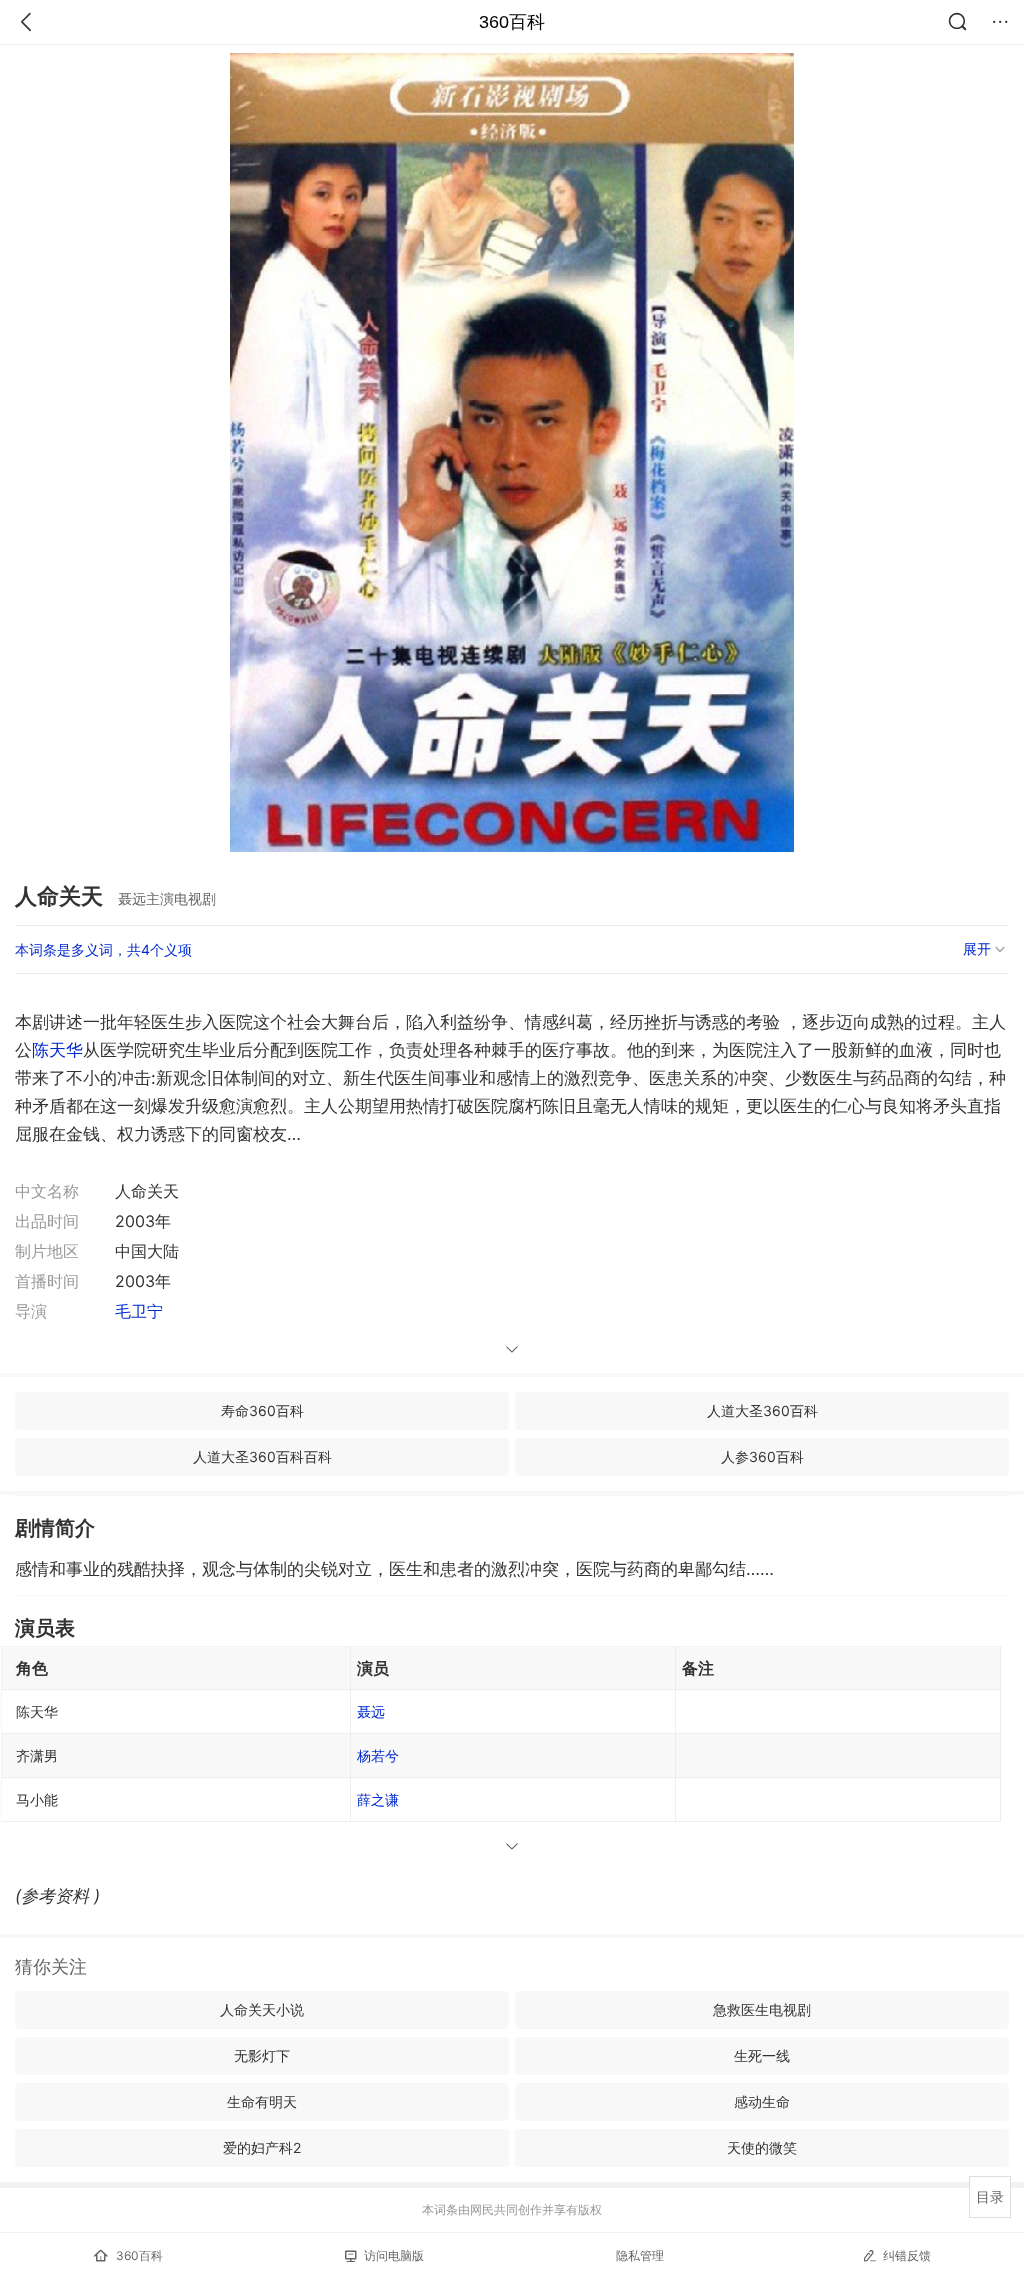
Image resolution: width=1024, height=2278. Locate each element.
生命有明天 (262, 2101)
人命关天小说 (262, 2009)
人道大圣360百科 (762, 1410)
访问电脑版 (394, 2255)
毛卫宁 (139, 1311)
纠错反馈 (907, 2255)
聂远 (371, 1711)
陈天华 (57, 1050)
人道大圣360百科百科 (262, 1456)
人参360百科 (762, 1456)
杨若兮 (378, 1755)
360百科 (512, 22)
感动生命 (762, 2101)
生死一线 (762, 2055)
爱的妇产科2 (262, 2147)
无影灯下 (262, 2055)
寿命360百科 (262, 1410)
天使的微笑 (762, 2147)
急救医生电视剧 (762, 2009)
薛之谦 (378, 1799)
